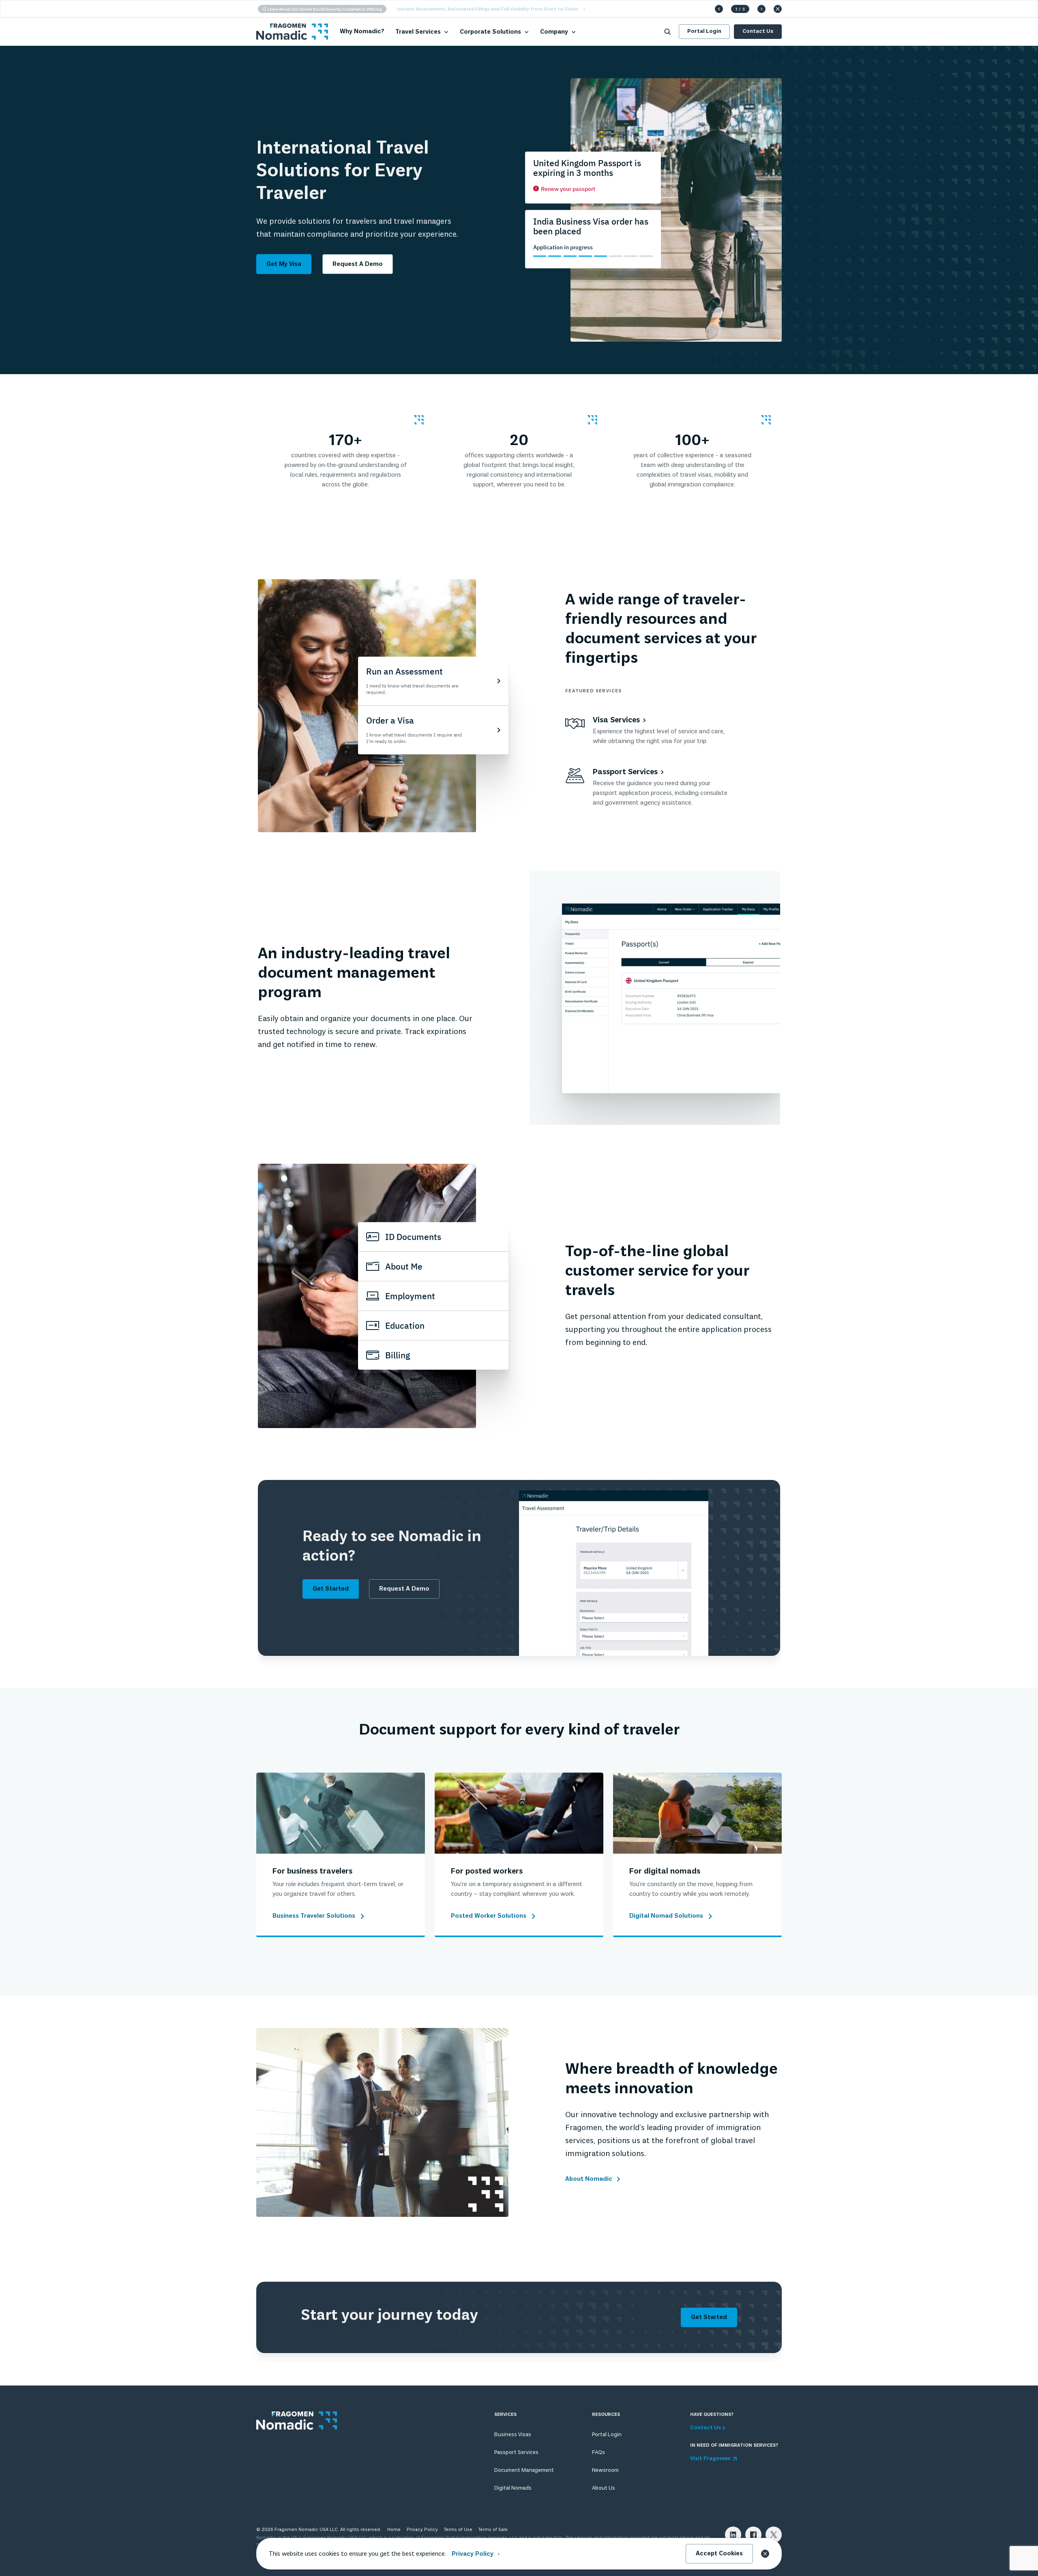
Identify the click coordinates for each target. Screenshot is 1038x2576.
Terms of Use (458, 2530)
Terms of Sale (493, 2530)
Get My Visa (284, 264)
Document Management (524, 2470)
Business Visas (513, 2435)
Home (394, 2530)
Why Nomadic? (362, 32)
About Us (604, 2488)
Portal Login (704, 31)
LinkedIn (733, 2535)
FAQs (598, 2453)
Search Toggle (667, 32)
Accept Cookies (719, 2554)
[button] (719, 9)
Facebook (753, 2535)
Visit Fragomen (710, 2459)
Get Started (331, 1589)
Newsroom (605, 2470)
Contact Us (758, 31)
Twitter (774, 2535)
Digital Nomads (513, 2488)
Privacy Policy (422, 2530)
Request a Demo (358, 264)
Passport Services (516, 2453)
